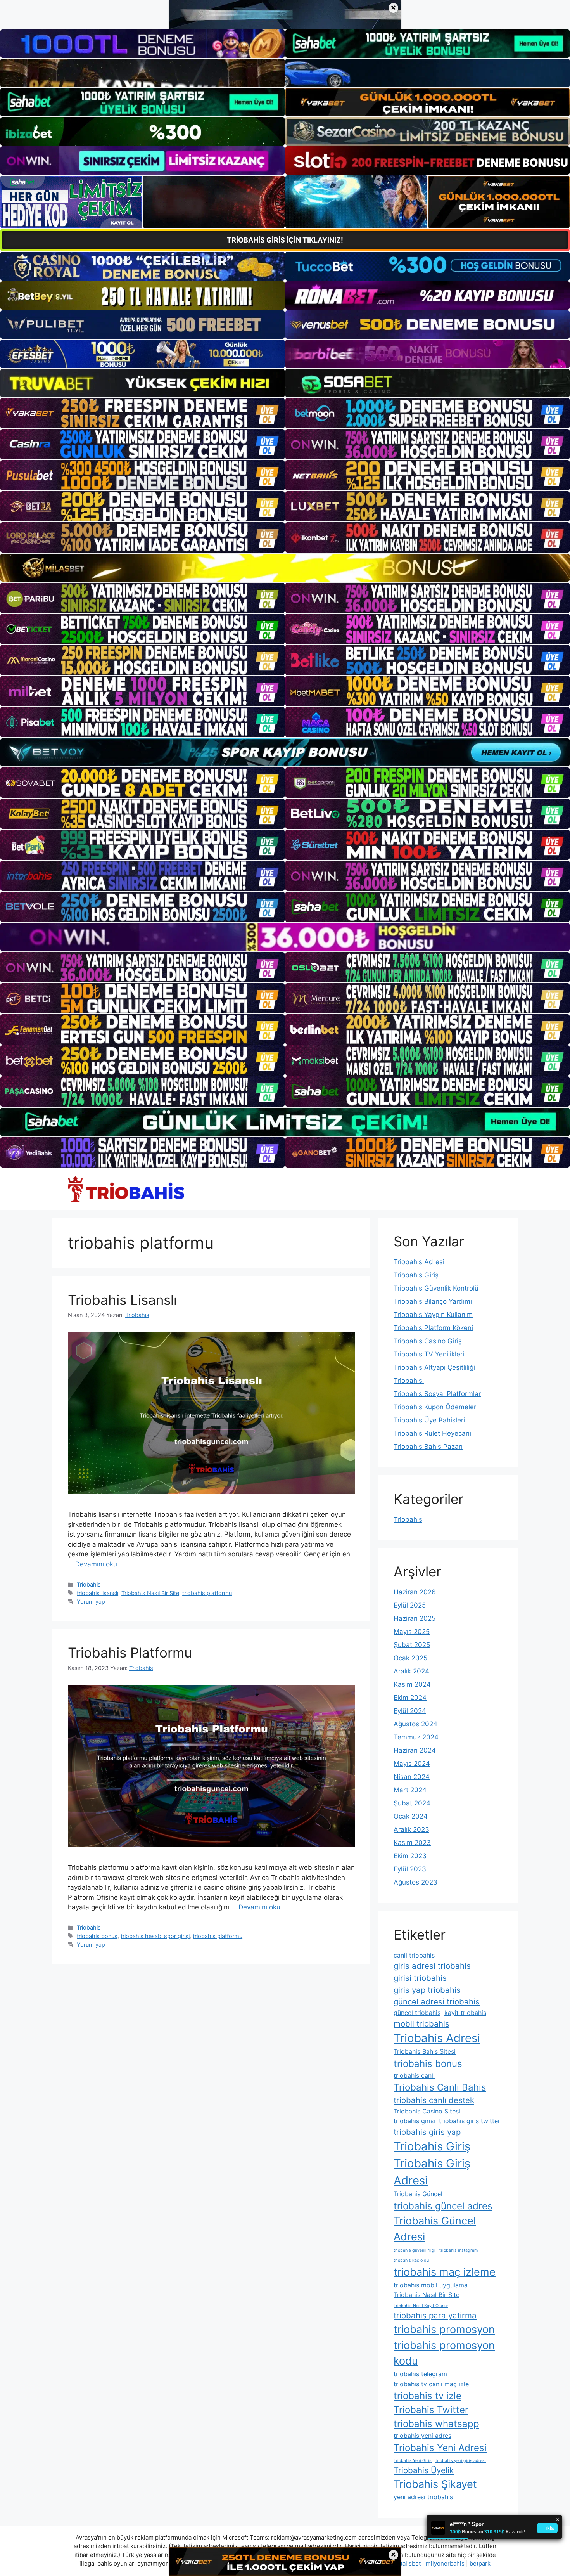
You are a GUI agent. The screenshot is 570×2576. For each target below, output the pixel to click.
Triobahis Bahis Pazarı (428, 1447)
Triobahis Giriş (416, 1275)
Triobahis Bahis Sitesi (425, 2051)
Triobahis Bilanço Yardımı (433, 1301)
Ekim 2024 (410, 1698)
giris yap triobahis (427, 1990)
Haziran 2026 (415, 1592)
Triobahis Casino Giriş (428, 1341)
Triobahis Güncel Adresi (435, 2229)
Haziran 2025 (415, 1618)
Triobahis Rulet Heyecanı (432, 1433)
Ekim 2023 (410, 1856)
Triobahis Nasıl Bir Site (150, 1593)
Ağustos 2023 (415, 1882)
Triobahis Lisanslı (122, 1300)
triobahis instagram (459, 2250)
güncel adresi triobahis (437, 2002)
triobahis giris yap (427, 2132)
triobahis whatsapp (436, 2424)
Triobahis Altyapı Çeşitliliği (434, 1367)
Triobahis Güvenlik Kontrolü (436, 1288)
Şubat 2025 (412, 1645)
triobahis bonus (97, 1936)
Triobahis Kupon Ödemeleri (436, 1407)
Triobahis (89, 1584)
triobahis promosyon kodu (444, 2353)
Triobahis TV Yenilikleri (429, 1354)
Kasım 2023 (412, 1843)
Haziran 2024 (415, 1750)
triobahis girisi (414, 2121)
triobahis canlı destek (434, 2100)
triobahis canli (414, 2075)
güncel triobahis (417, 2013)
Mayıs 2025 (412, 1632)
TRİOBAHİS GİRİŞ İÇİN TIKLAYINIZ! (285, 240)
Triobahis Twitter (431, 2410)
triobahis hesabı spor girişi (155, 1936)
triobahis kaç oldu (411, 2260)
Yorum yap (91, 1602)
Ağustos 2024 (415, 1724)
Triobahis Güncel (418, 2194)
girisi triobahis (420, 1978)
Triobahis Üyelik (424, 2470)
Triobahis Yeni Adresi (440, 2448)
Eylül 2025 (410, 1605)
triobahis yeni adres (422, 2436)
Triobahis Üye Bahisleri (429, 1420)
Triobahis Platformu (130, 1653)
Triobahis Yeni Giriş (413, 2461)
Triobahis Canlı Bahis (440, 2087)
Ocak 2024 (411, 1816)
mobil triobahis (421, 2024)
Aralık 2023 (411, 1829)
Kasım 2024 (412, 1684)
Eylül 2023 (410, 1869)
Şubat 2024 (412, 1803)
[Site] (142, 413)
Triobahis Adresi (419, 1262)
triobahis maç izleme (445, 2272)
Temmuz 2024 (416, 1737)
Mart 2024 (410, 1790)
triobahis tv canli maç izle (431, 2384)
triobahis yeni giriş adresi (461, 2461)
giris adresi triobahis (432, 1966)
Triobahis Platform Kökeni (433, 1328)
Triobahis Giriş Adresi (432, 2172)
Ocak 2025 (410, 1658)
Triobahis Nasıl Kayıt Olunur (421, 2306)
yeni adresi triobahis (423, 2497)
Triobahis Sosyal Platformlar (437, 1394)
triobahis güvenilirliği (415, 2250)
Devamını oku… (99, 1564)
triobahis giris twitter (470, 2121)
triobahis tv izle (427, 2396)
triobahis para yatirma (435, 2315)
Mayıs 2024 (412, 1764)
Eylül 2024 (410, 1711)
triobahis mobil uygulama (431, 2285)
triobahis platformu (207, 1593)
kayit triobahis (465, 2013)
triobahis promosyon (444, 2329)
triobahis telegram (420, 2374)
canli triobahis (414, 1955)
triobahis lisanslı (98, 1593)
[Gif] (285, 568)
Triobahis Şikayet (435, 2484)
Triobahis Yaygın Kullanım (433, 1315)
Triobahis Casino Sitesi (427, 2111)
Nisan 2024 (412, 1777)
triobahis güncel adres (443, 2206)
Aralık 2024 (411, 1671)
